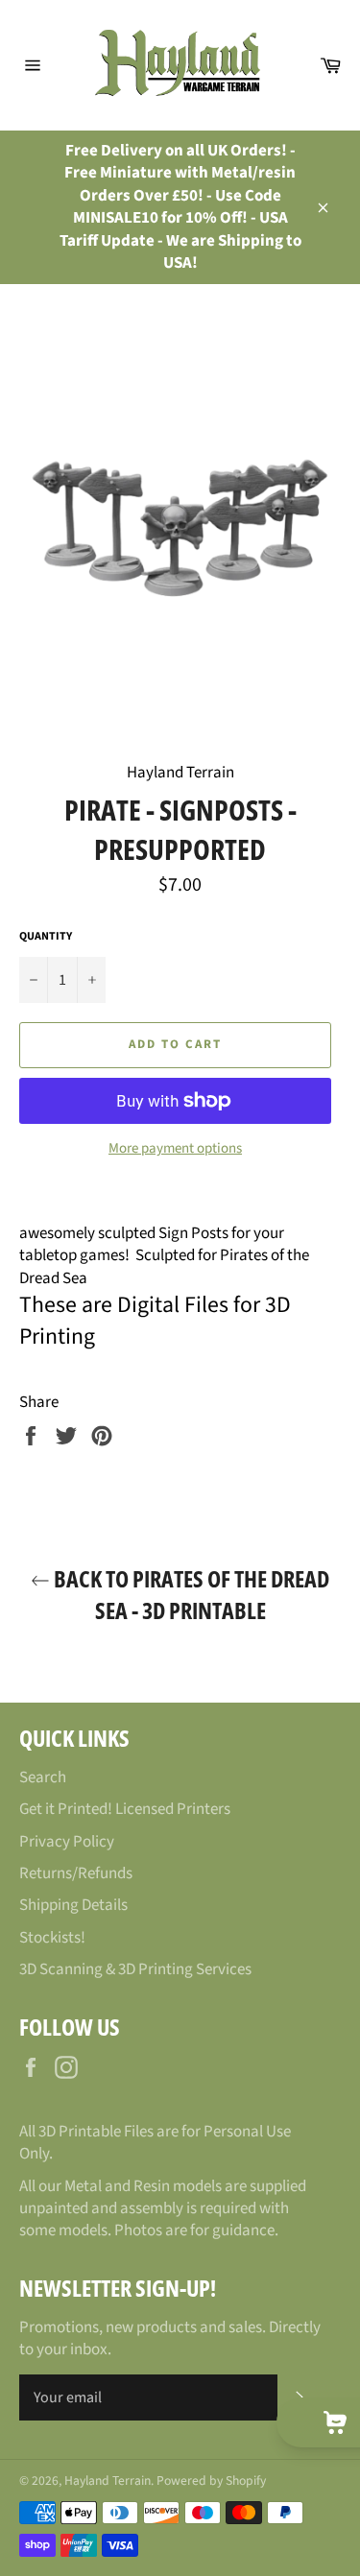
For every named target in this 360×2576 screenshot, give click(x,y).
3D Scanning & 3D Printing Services (135, 1969)
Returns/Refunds (76, 1873)
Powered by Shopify (211, 2481)
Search (43, 1777)
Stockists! (52, 1938)
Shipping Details (73, 1905)
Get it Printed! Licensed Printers (125, 1809)
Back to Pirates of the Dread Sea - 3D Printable (190, 1594)
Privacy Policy (67, 1842)
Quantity (46, 937)
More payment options (175, 1149)
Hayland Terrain (108, 2481)
